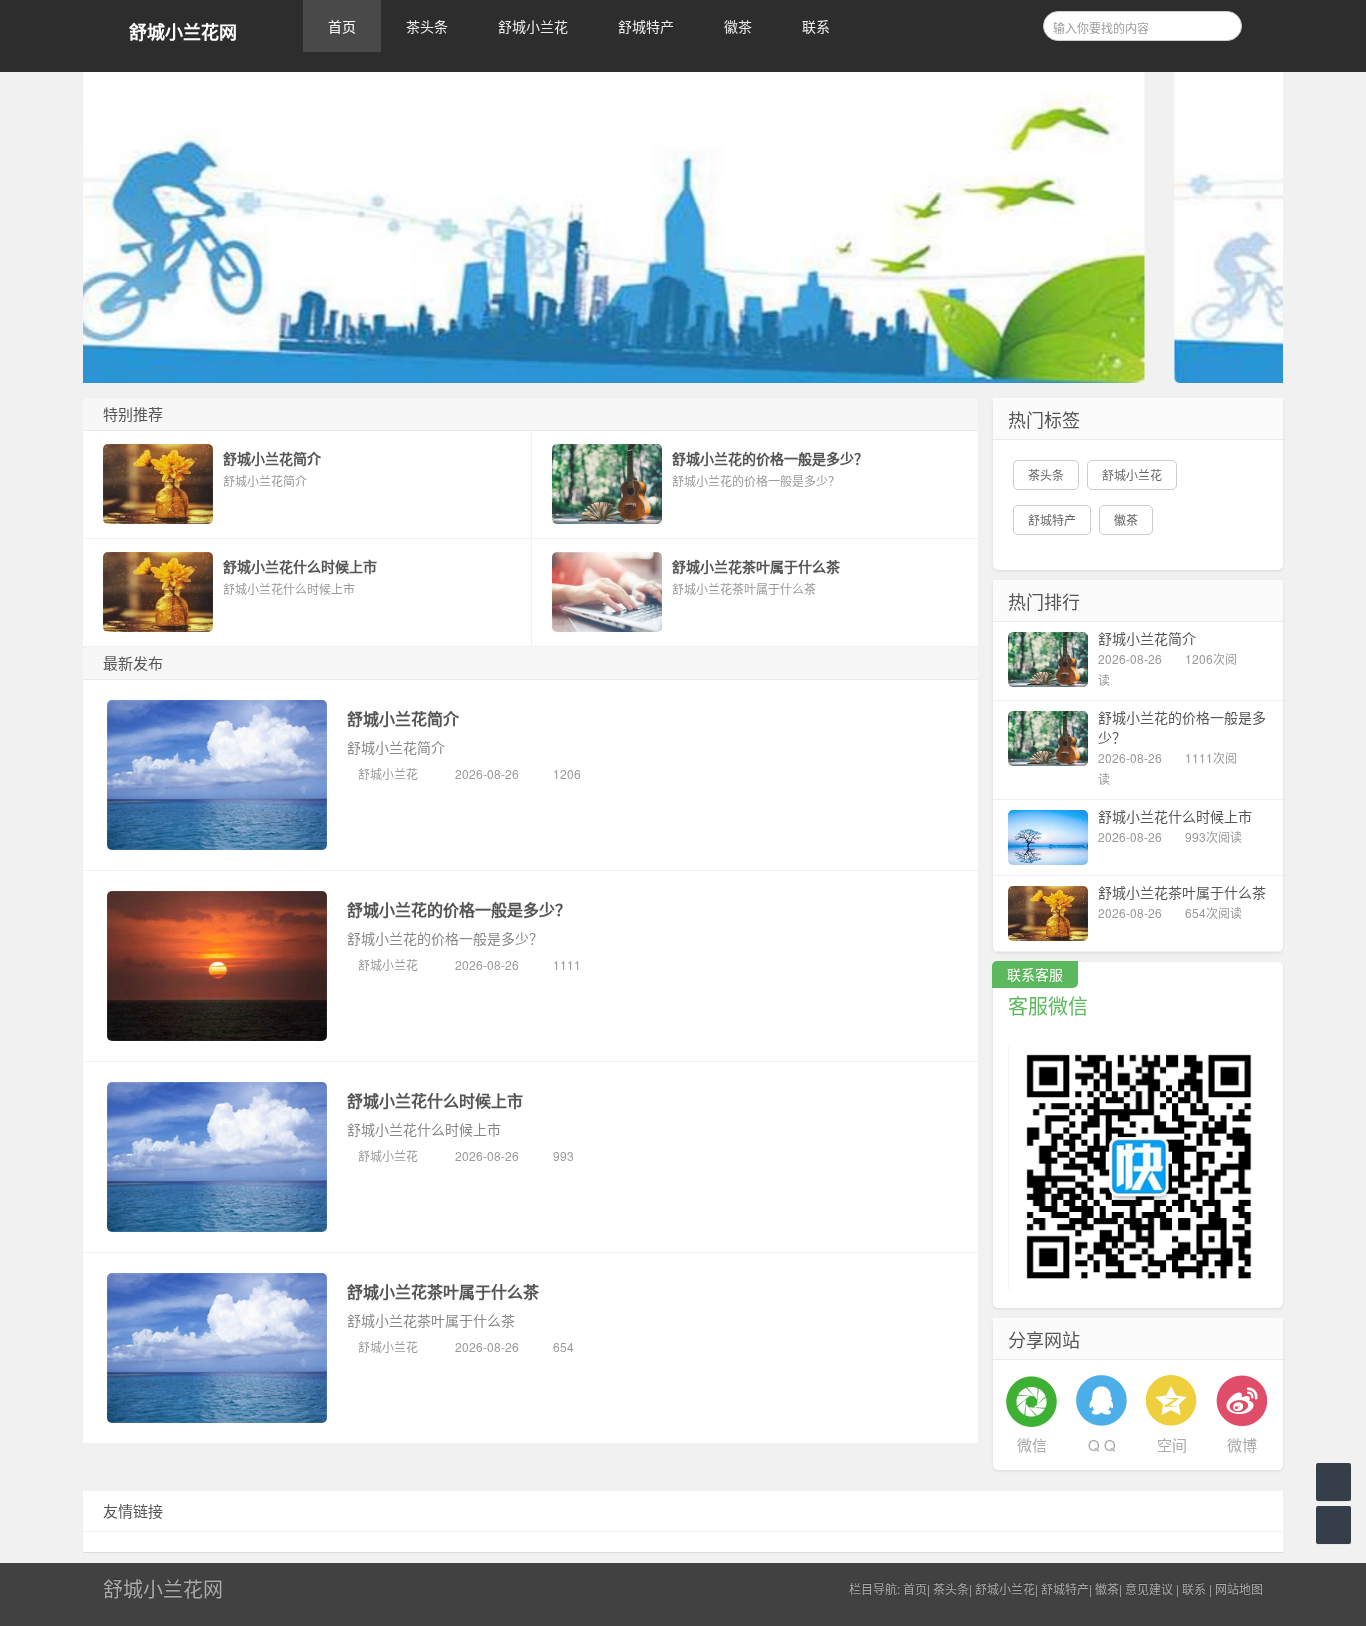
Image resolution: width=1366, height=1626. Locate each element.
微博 (1242, 1444)
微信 (1032, 1444)
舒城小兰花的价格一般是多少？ (459, 909)
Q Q (1102, 1444)
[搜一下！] (1220, 23)
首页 (342, 26)
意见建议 (1149, 1588)
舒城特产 (646, 26)
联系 (816, 26)
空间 (1172, 1444)
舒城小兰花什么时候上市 (435, 1100)
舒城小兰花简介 (403, 718)
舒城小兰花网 (183, 32)
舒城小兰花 (533, 26)
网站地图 (1239, 1588)
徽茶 (738, 26)
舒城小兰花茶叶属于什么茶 (443, 1291)
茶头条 (427, 26)
